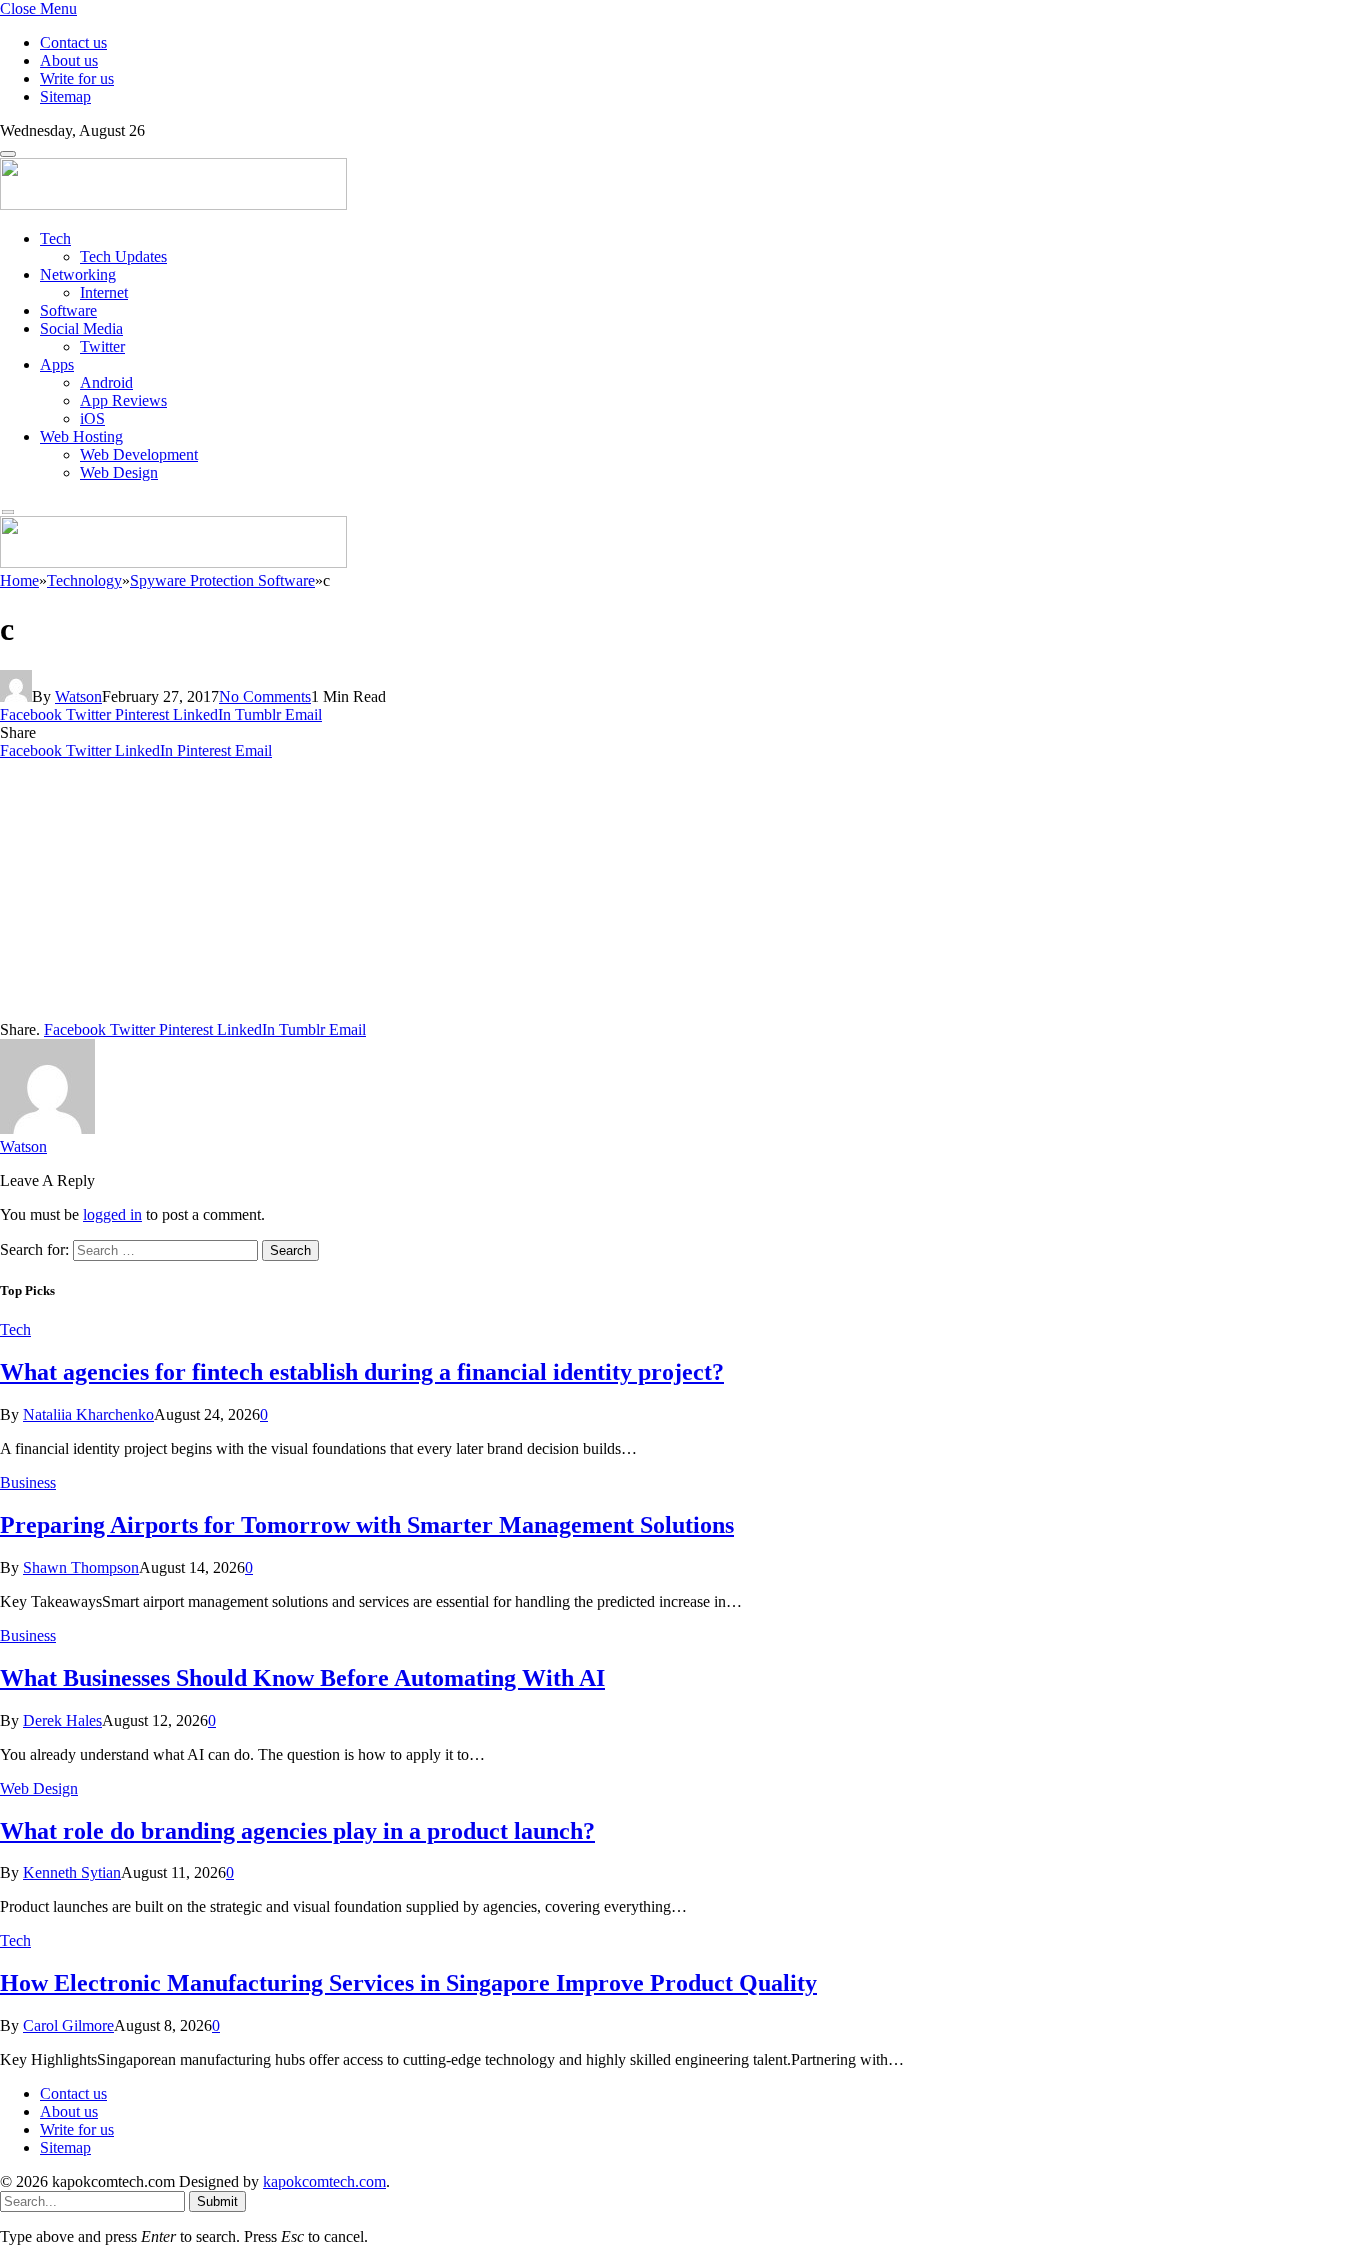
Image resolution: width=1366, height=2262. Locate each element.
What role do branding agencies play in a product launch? (297, 1831)
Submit (217, 2201)
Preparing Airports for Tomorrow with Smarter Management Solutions (367, 1525)
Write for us (77, 78)
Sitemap (65, 96)
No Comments (265, 696)
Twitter (102, 346)
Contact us (73, 42)
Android (106, 382)
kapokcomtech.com (324, 2181)
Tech (55, 238)
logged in (112, 1214)
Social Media (81, 328)
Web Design (119, 472)
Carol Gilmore (68, 2025)
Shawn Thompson (81, 1567)
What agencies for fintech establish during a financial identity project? (362, 1372)
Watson (78, 696)
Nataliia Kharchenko (88, 1414)
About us (69, 60)
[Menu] (8, 154)
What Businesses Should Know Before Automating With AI (302, 1678)
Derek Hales (62, 1720)
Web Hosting (81, 436)
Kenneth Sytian (72, 1872)
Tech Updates (123, 256)
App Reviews (123, 400)
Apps (57, 364)
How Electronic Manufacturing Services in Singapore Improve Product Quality (408, 1983)
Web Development (139, 454)
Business (28, 1482)
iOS (92, 418)
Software (68, 310)
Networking (78, 274)
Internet (104, 292)
